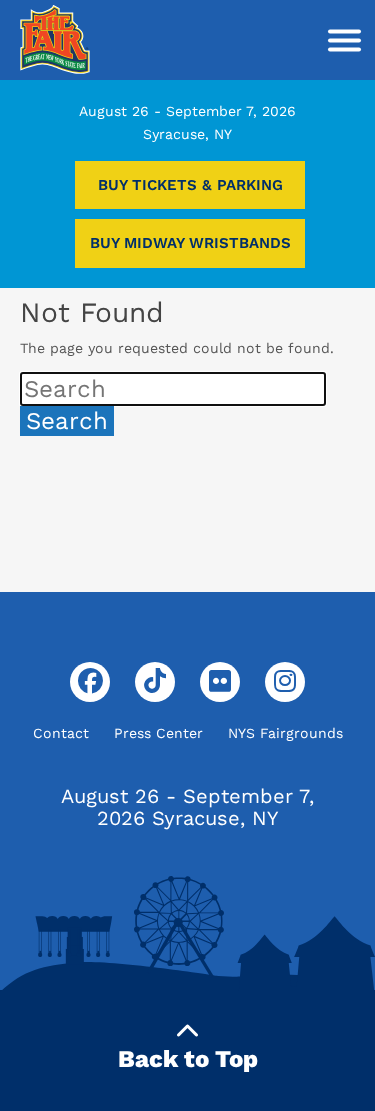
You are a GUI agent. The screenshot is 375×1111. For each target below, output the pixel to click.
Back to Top (188, 1059)
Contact (61, 733)
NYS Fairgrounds (285, 733)
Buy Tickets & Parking (190, 185)
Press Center (158, 733)
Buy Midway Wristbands (190, 243)
